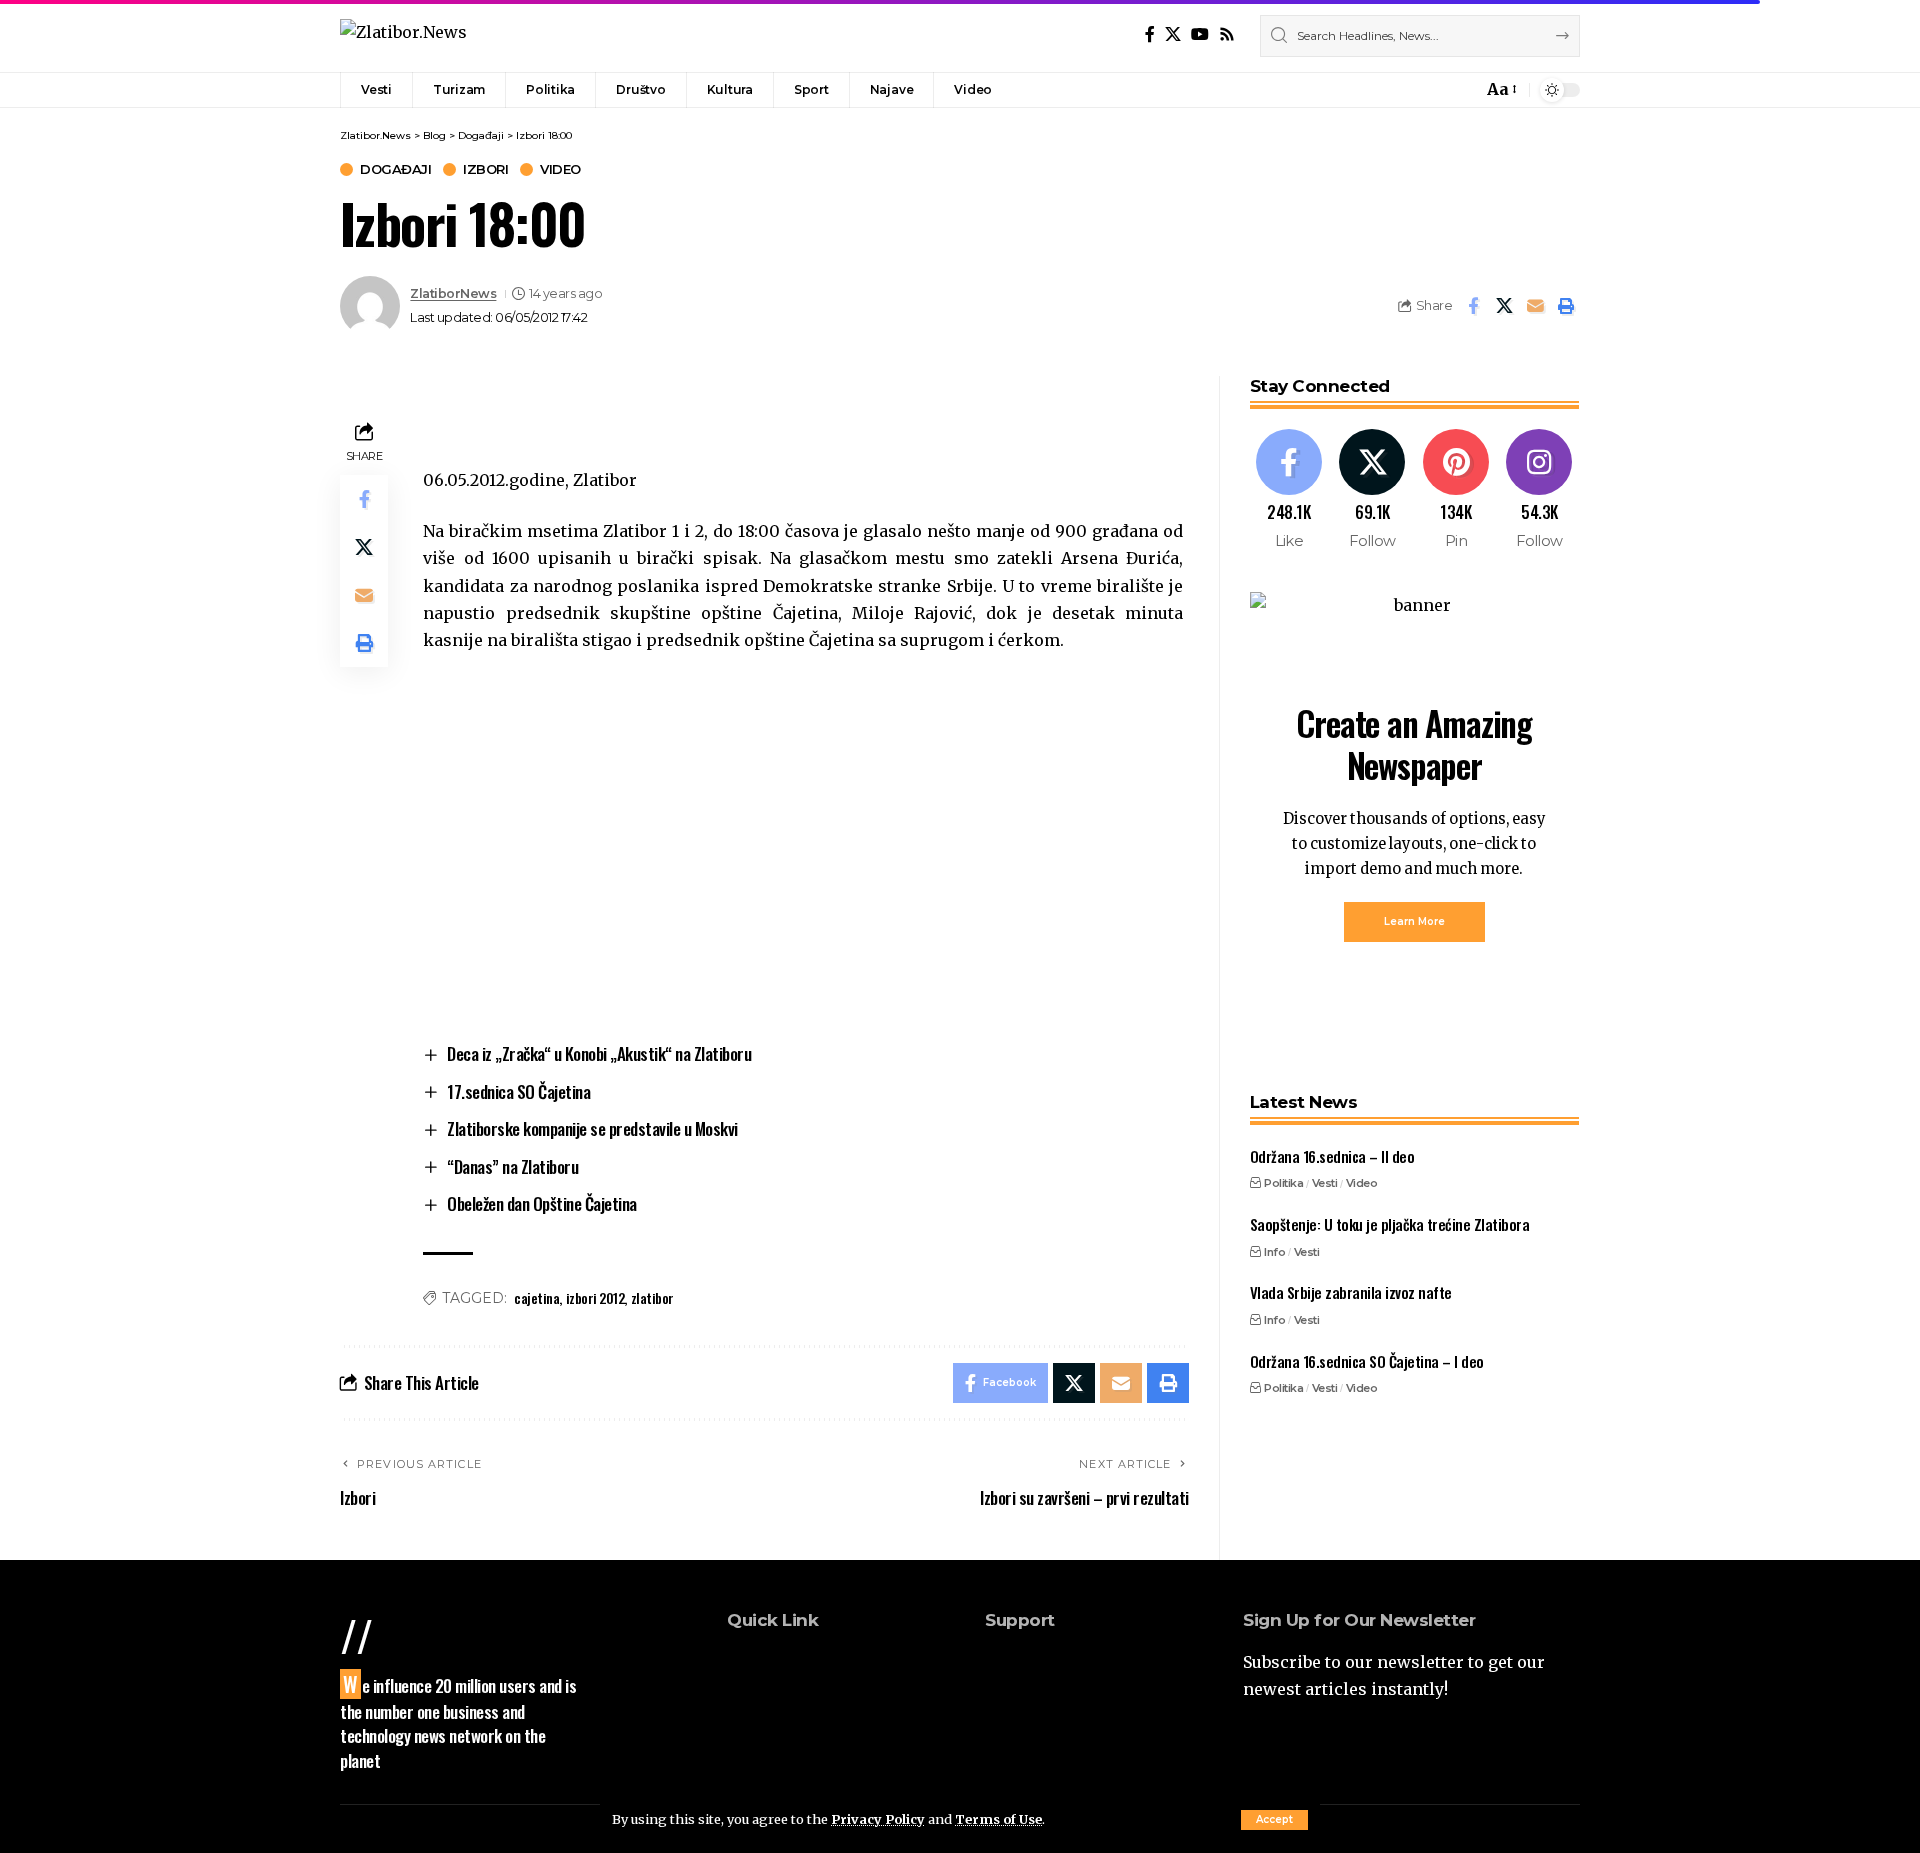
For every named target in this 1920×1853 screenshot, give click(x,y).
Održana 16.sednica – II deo (1332, 1156)
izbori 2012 (595, 1297)
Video (560, 169)
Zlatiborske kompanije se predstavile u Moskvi (592, 1128)
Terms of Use (998, 1819)
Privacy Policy (878, 1819)
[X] (1173, 34)
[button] (1274, 1820)
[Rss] (1227, 34)
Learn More (1414, 921)
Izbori (485, 169)
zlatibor (652, 1297)
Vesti (1325, 1183)
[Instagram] (1539, 490)
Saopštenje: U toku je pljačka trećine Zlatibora (1390, 1224)
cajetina (536, 1297)
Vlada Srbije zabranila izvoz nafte (1351, 1292)
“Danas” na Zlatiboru (512, 1166)
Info (1274, 1251)
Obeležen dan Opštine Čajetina (542, 1203)
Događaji (395, 169)
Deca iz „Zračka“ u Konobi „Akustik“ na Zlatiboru (599, 1053)
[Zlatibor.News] (403, 35)
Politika (1283, 1183)
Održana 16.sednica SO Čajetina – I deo (1367, 1360)
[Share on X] (1504, 306)
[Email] (1535, 306)
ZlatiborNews (453, 293)
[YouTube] (1200, 34)
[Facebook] (1150, 34)
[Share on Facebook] (1473, 306)
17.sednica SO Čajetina (518, 1091)
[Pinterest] (1456, 490)
